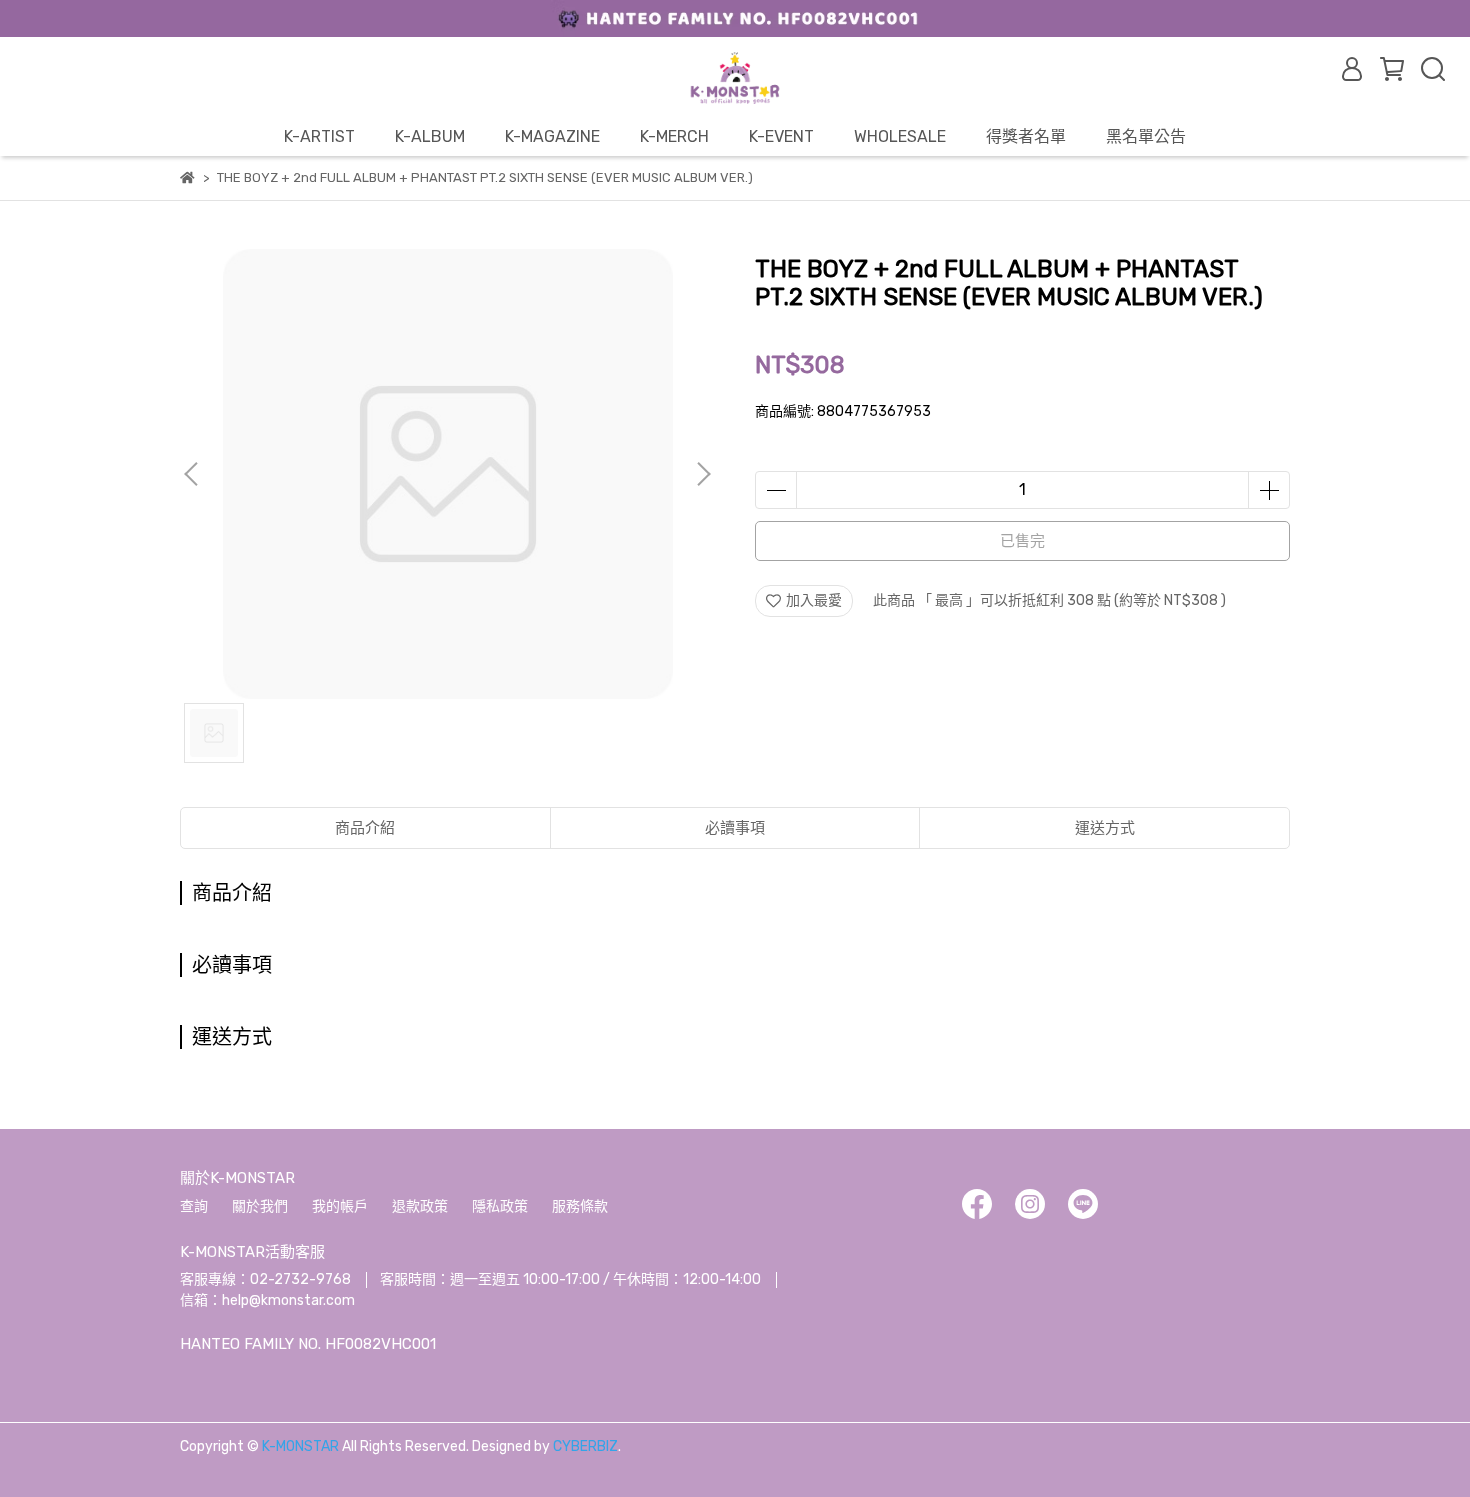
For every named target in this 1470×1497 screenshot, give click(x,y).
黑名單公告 (1146, 136)
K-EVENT (781, 136)
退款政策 (420, 1206)
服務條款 (580, 1206)
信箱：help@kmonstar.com (267, 1300)
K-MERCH (674, 136)
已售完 (1022, 541)
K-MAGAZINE (552, 136)
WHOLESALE (900, 136)
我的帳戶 (340, 1206)
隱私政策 (500, 1206)
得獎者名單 (1026, 136)
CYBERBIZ (585, 1446)
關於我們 (260, 1206)
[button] (703, 474)
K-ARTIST (319, 136)
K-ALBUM (430, 136)
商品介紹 (365, 828)
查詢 (194, 1206)
